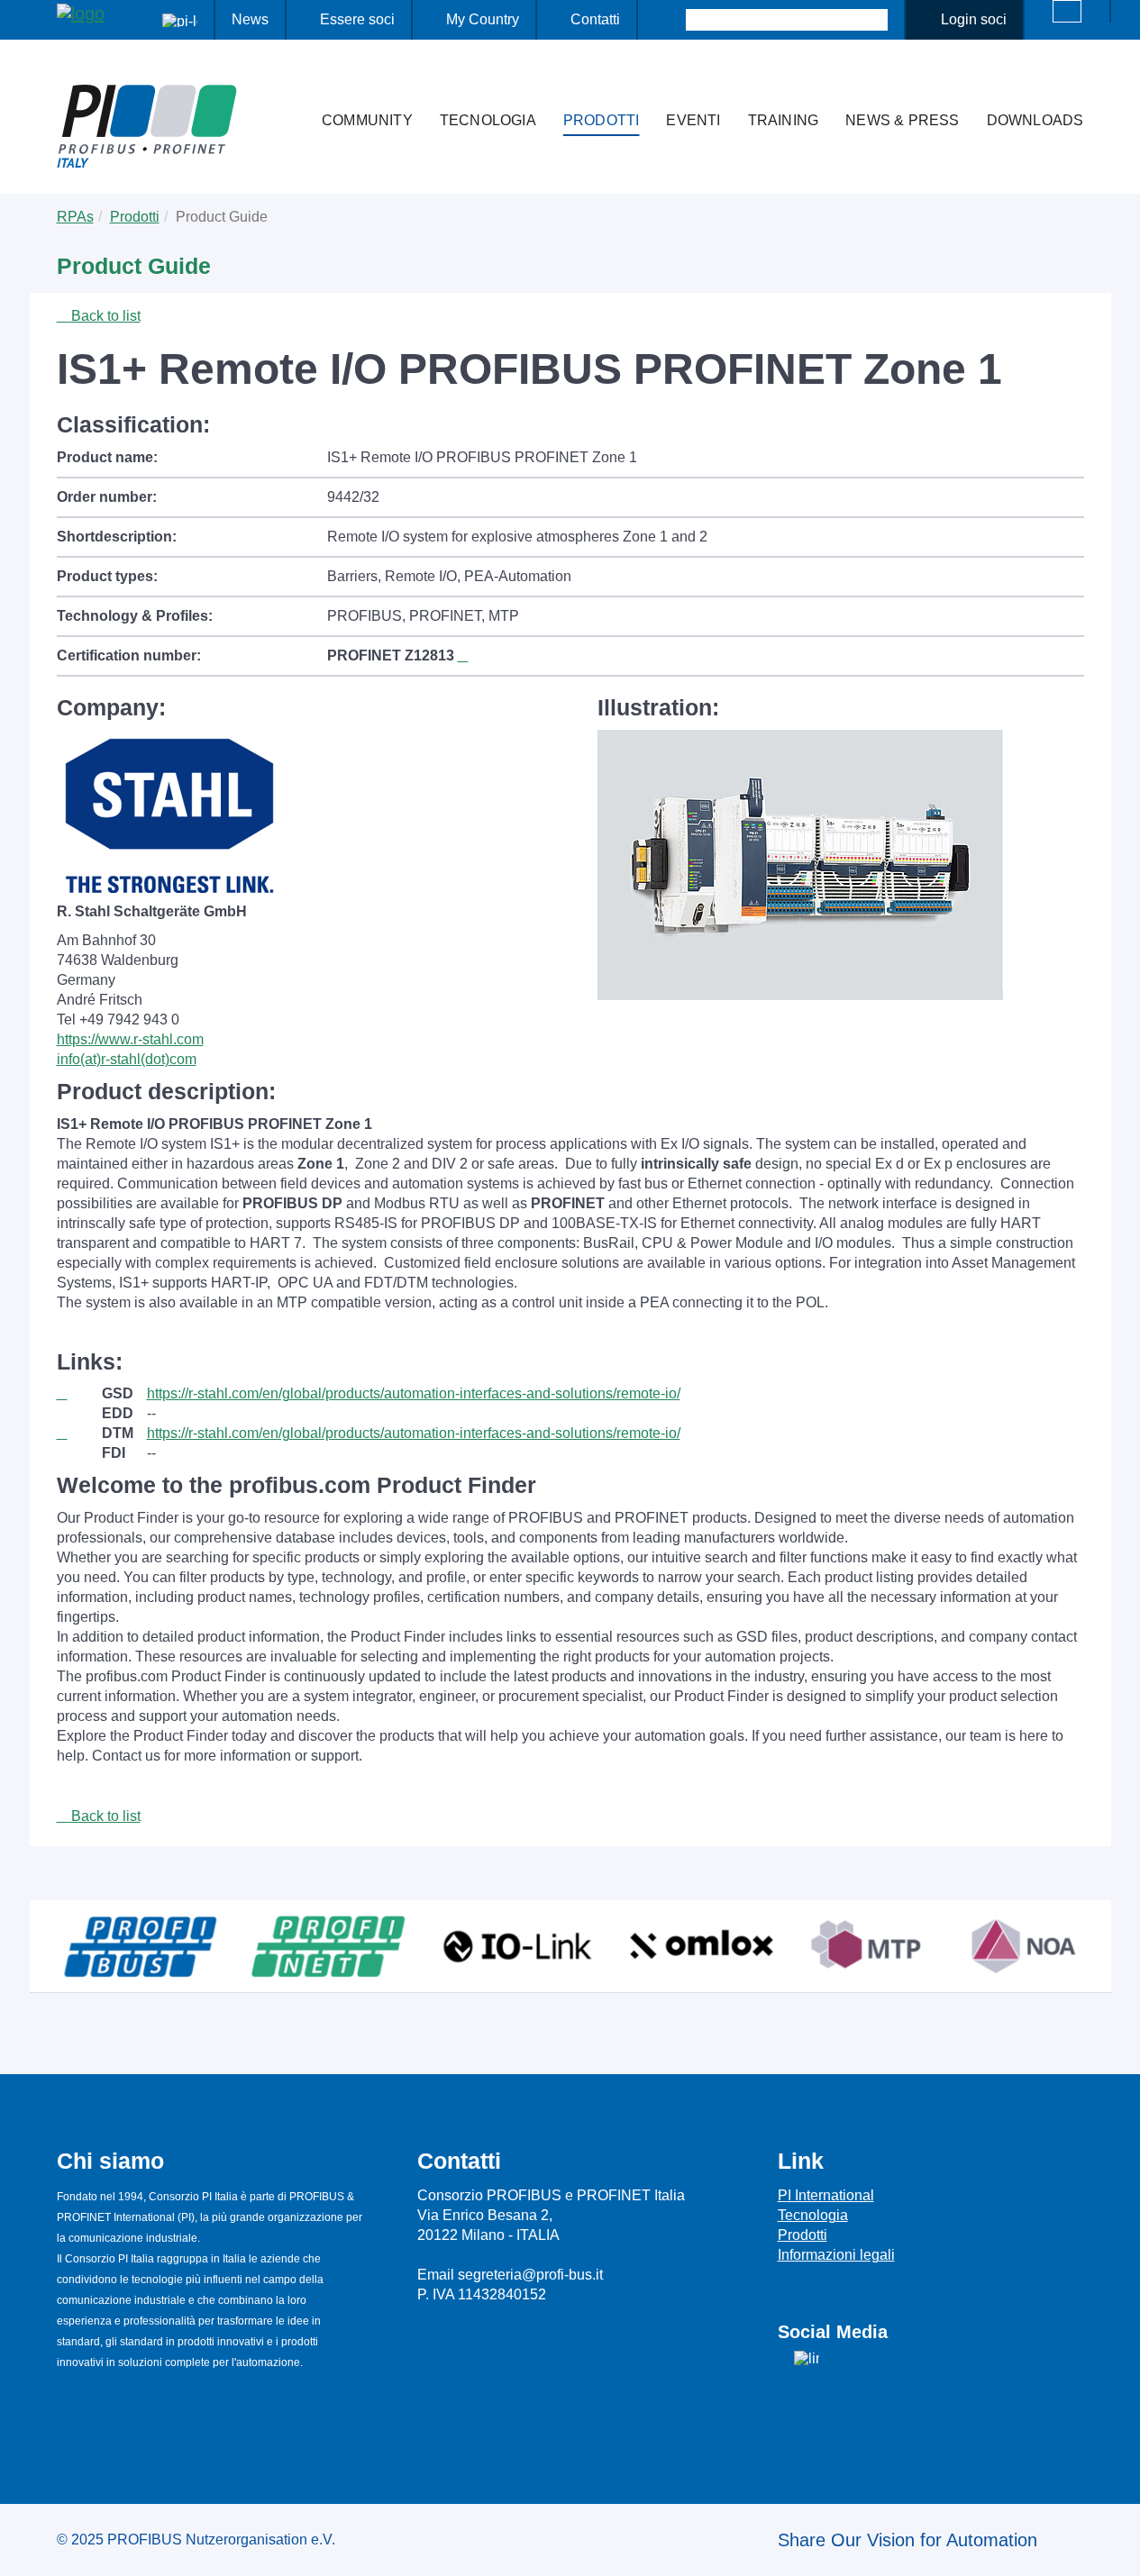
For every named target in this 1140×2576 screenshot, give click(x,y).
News (250, 19)
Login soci (974, 19)
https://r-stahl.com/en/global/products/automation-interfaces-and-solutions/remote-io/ (414, 1393)
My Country (483, 19)
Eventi (693, 120)
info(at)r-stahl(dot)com (127, 1059)
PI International (826, 2195)
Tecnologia (488, 120)
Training (784, 120)
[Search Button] (670, 20)
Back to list (104, 316)
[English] (1067, 11)
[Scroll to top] (1117, 2548)
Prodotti (602, 120)
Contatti (595, 19)
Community (367, 120)
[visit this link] (79, 1394)
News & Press (902, 120)
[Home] (289, 85)
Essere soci (357, 19)
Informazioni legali (836, 2255)
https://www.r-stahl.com (130, 1039)
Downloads (1035, 120)
